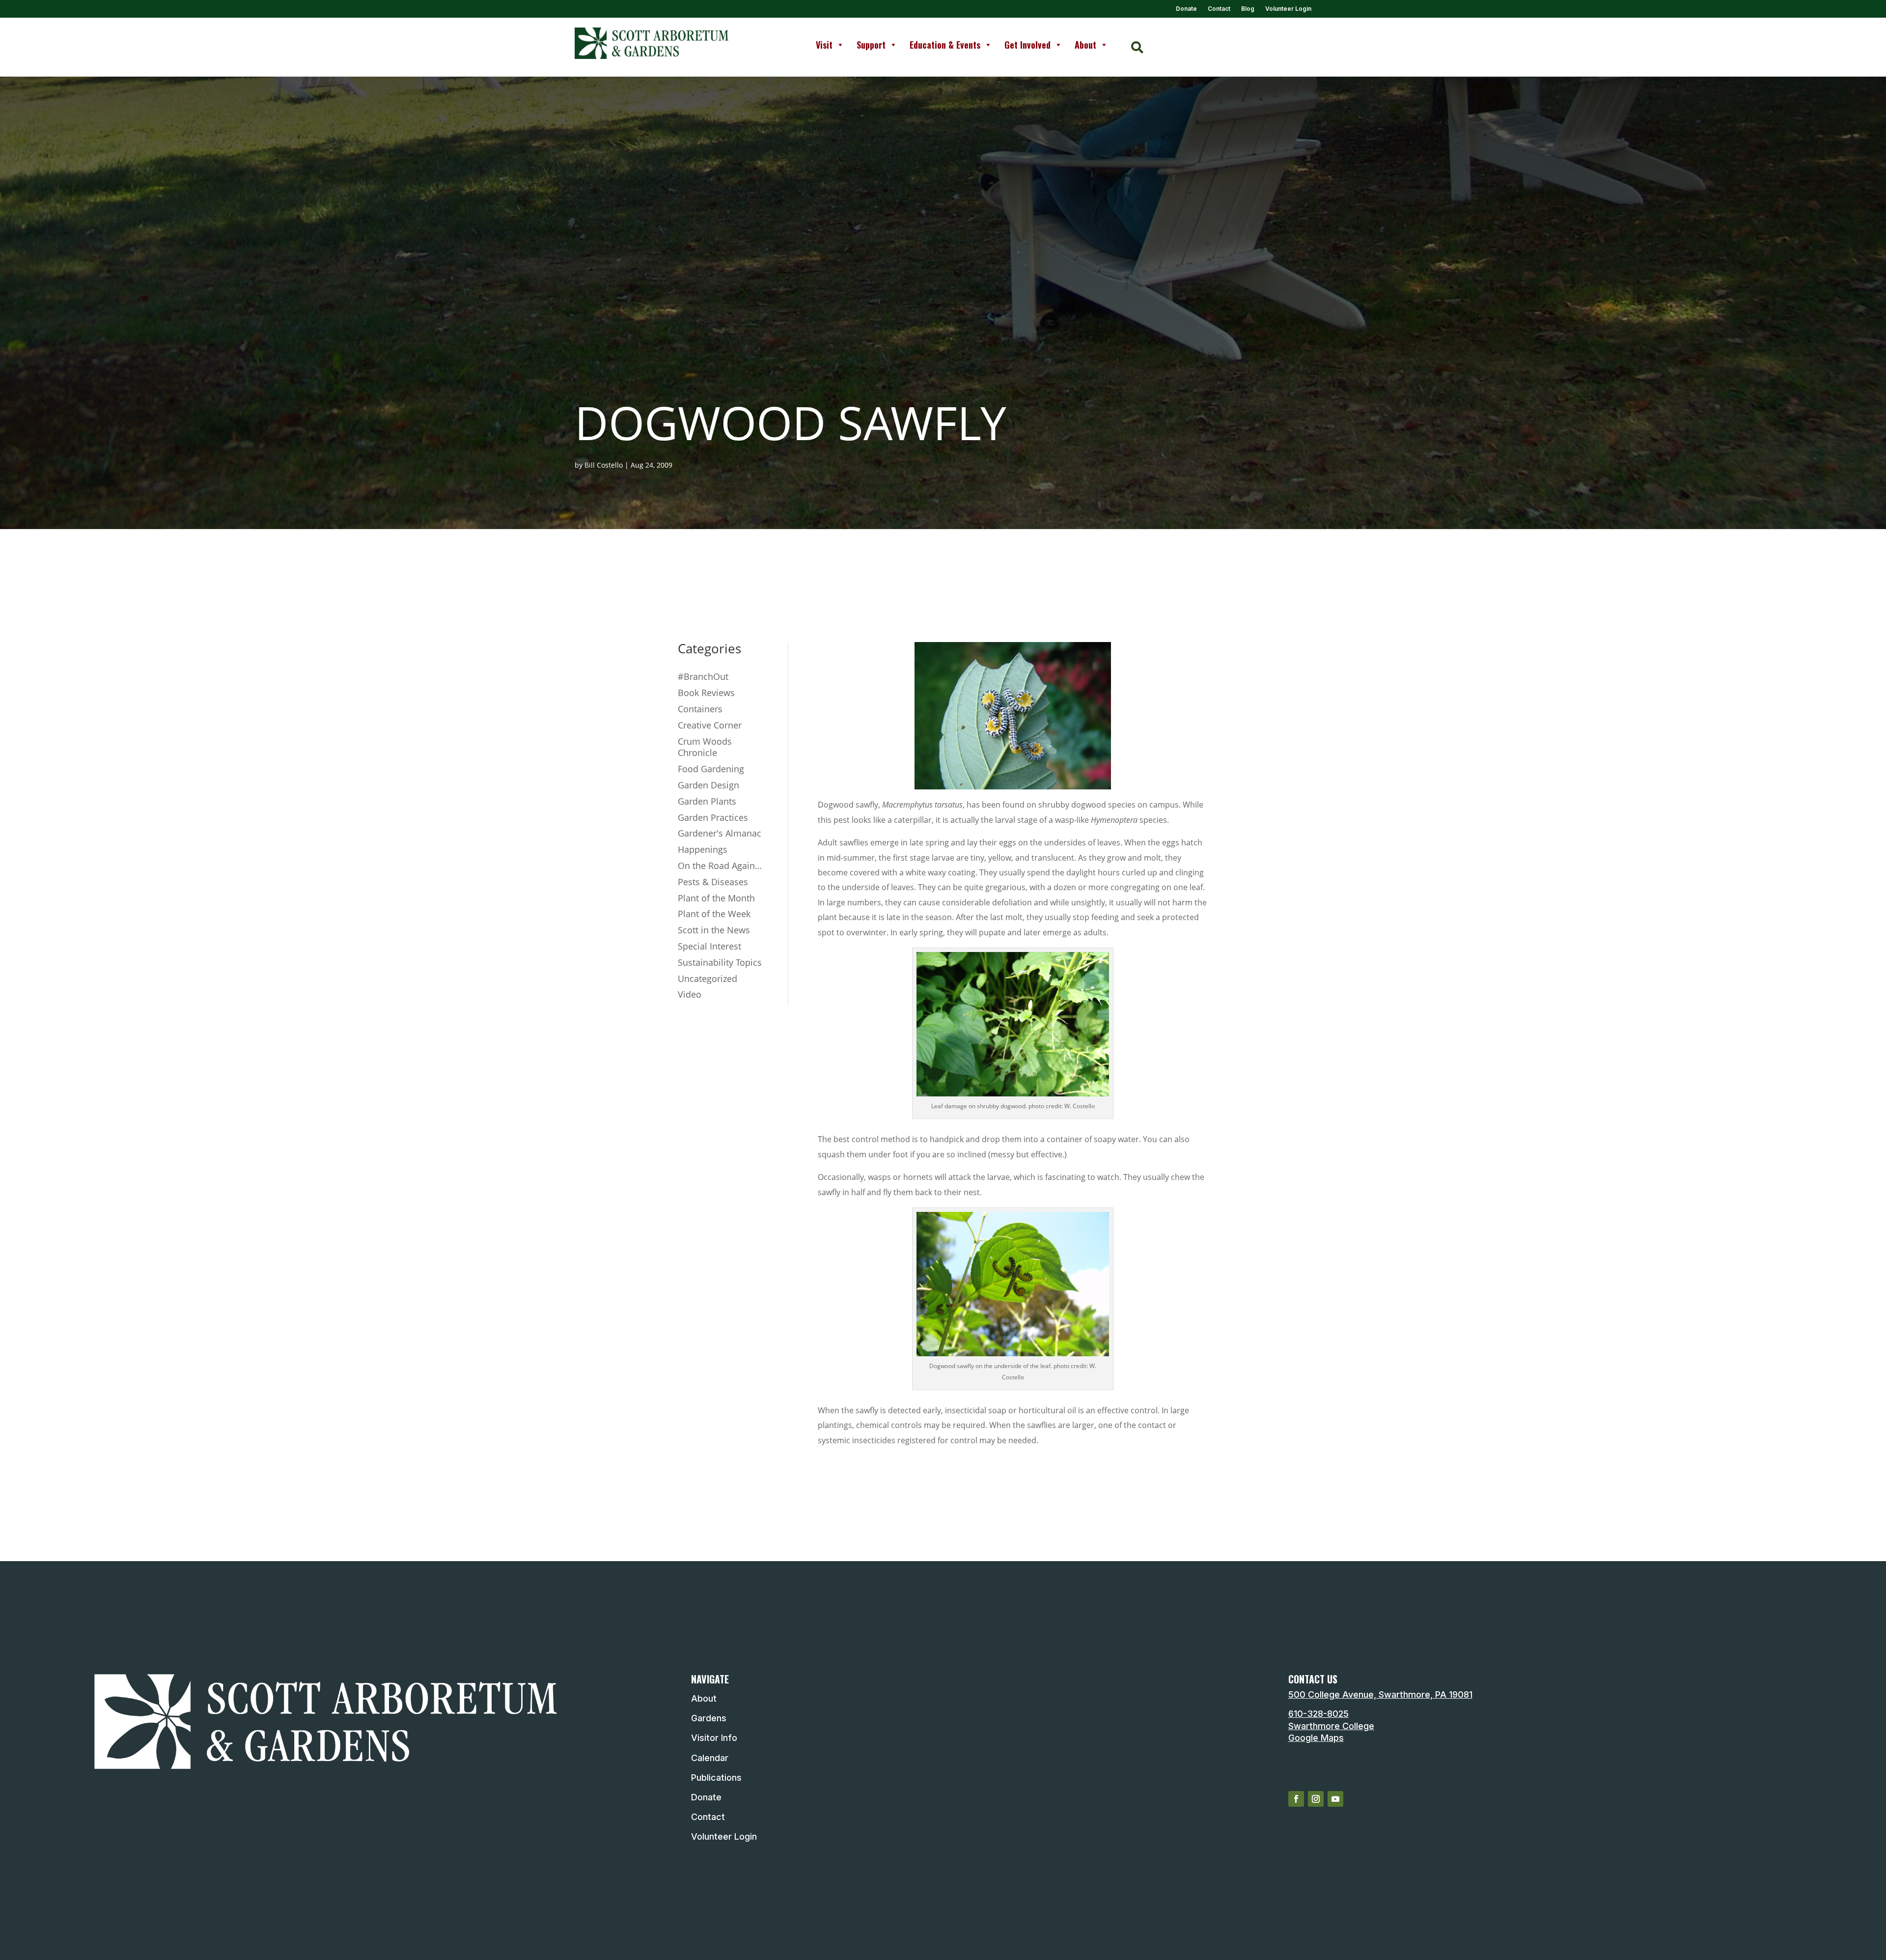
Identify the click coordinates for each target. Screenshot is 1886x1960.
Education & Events (945, 45)
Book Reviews (706, 693)
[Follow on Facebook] (1296, 1799)
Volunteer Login (1288, 9)
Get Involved (1027, 45)
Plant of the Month (716, 898)
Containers (700, 709)
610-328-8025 (1318, 1714)
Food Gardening (711, 769)
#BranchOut (703, 676)
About (1085, 45)
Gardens (709, 1718)
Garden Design (708, 785)
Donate (1186, 9)
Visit (824, 45)
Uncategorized (707, 979)
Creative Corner (710, 725)
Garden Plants (707, 801)
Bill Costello (604, 465)
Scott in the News (714, 930)
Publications (716, 1778)
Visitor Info (714, 1738)
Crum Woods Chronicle (705, 747)
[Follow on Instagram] (1316, 1799)
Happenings (703, 849)
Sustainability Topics (720, 962)
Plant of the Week (714, 914)
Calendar (710, 1758)
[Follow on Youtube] (1335, 1799)
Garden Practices (713, 817)
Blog (1248, 9)
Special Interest (709, 946)
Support (871, 45)
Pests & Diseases (713, 882)
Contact (1219, 9)
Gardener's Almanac (720, 833)
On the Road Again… (720, 866)
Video (690, 994)
